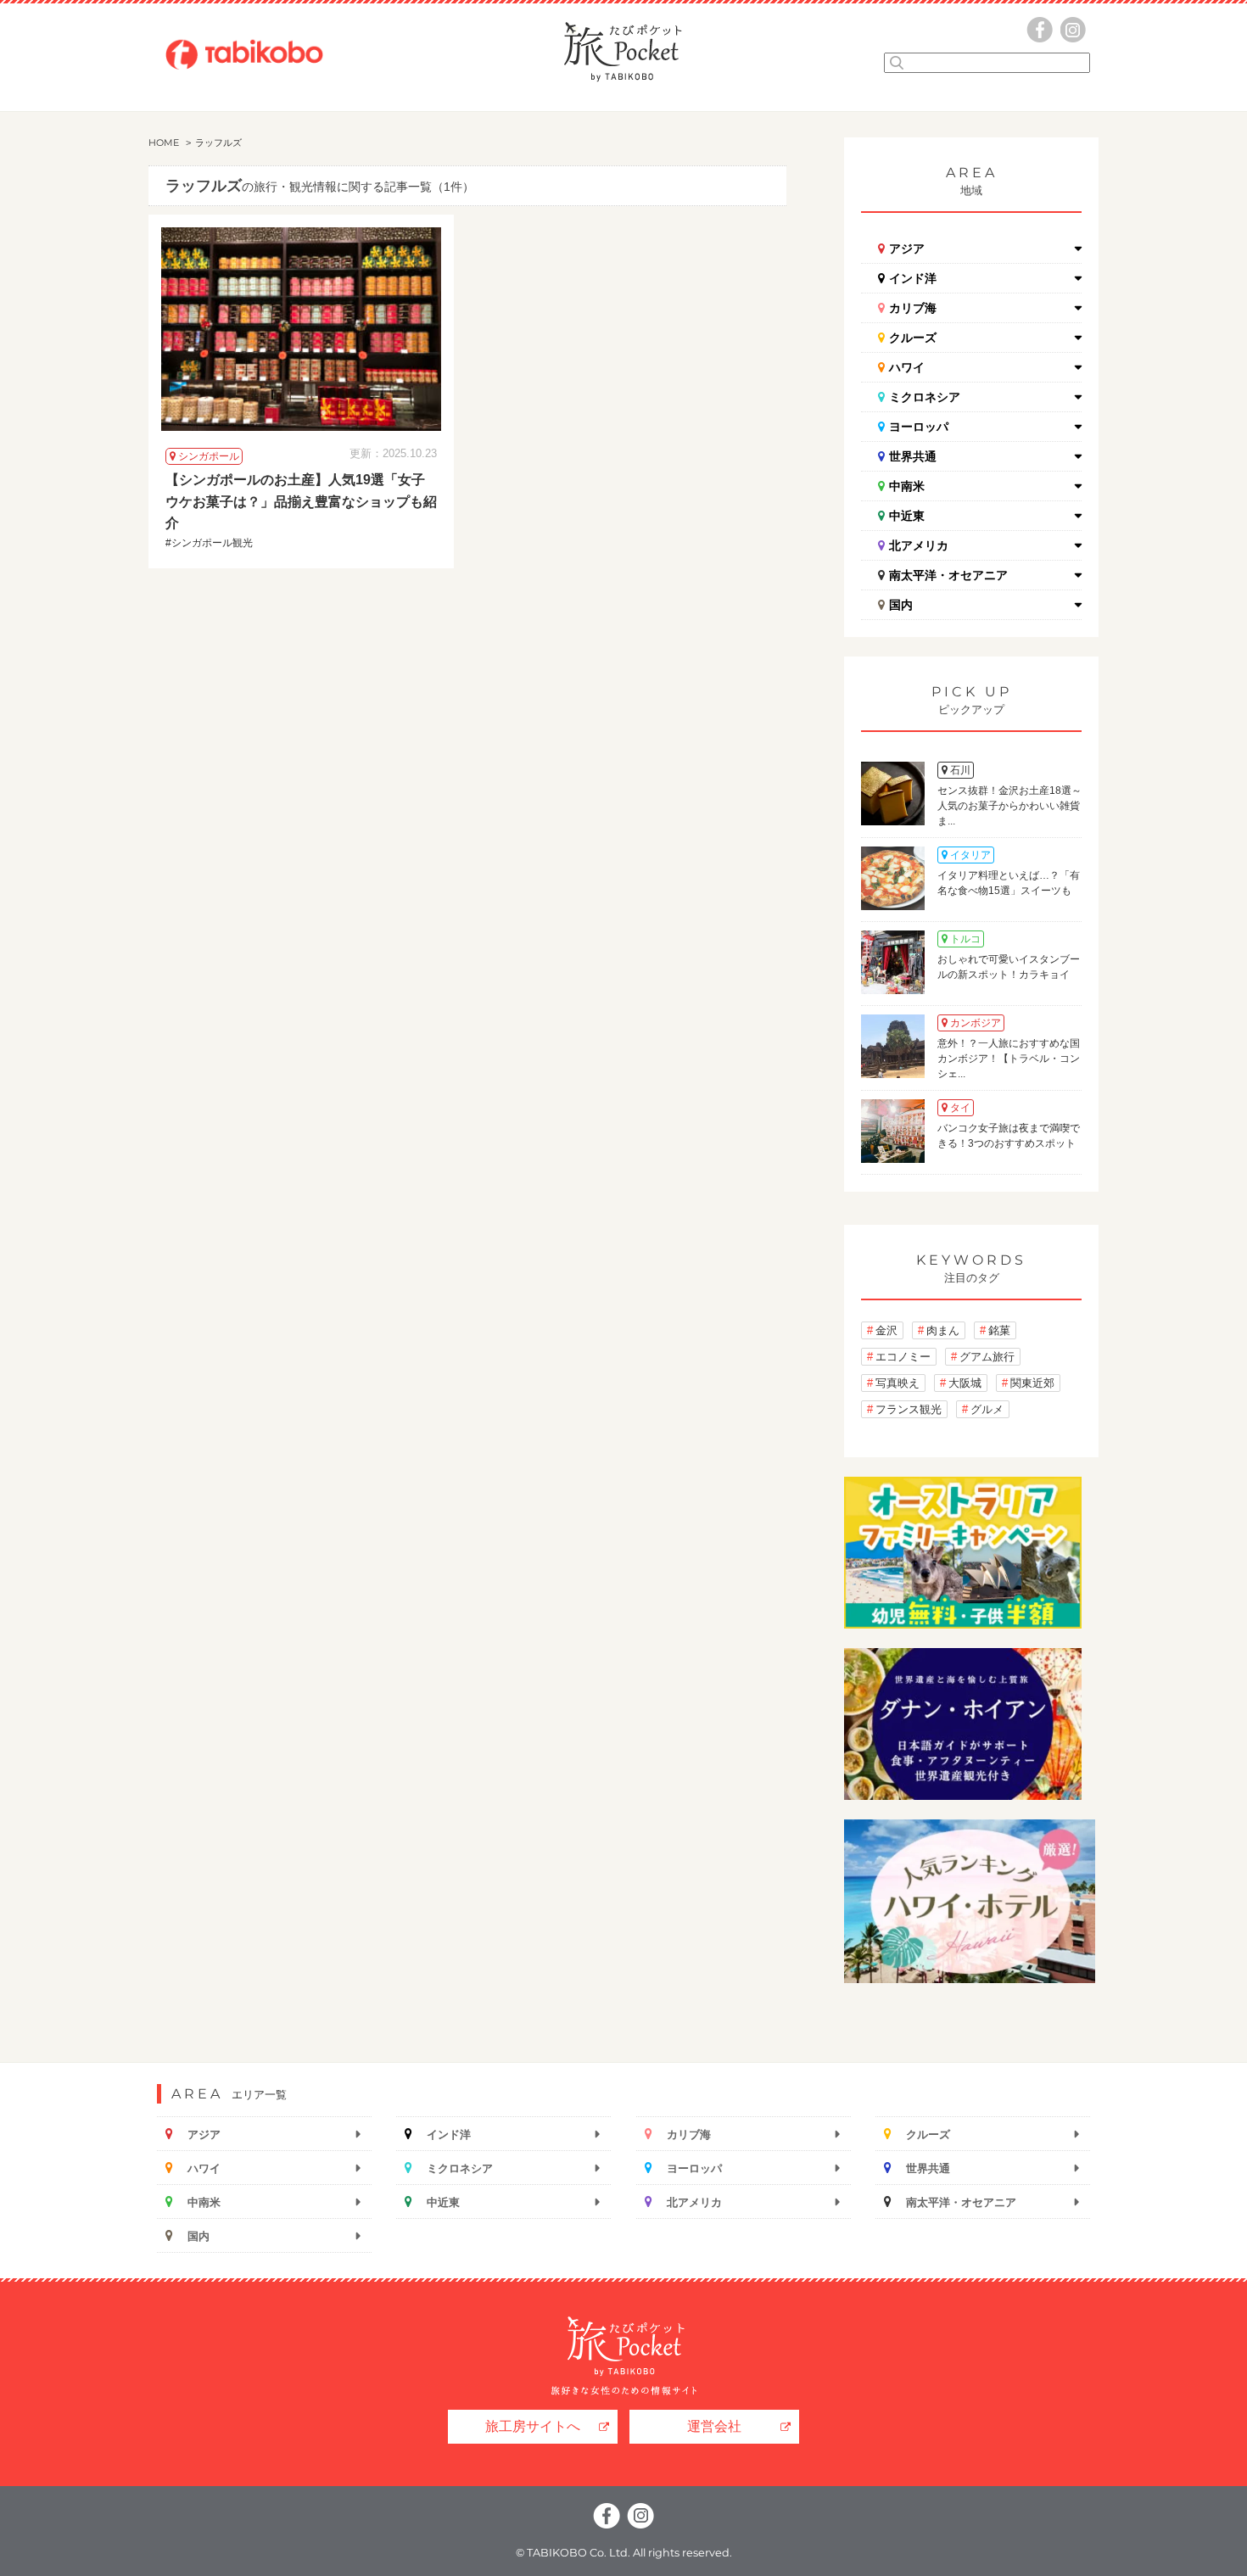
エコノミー (903, 1357)
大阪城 (965, 1383)
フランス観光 (909, 1409)
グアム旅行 (987, 1357)
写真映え (898, 1383)
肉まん (943, 1330)
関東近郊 (1032, 1383)
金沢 (886, 1330)
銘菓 (999, 1330)
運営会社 (714, 2426)
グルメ (987, 1409)
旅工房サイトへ (533, 2426)
